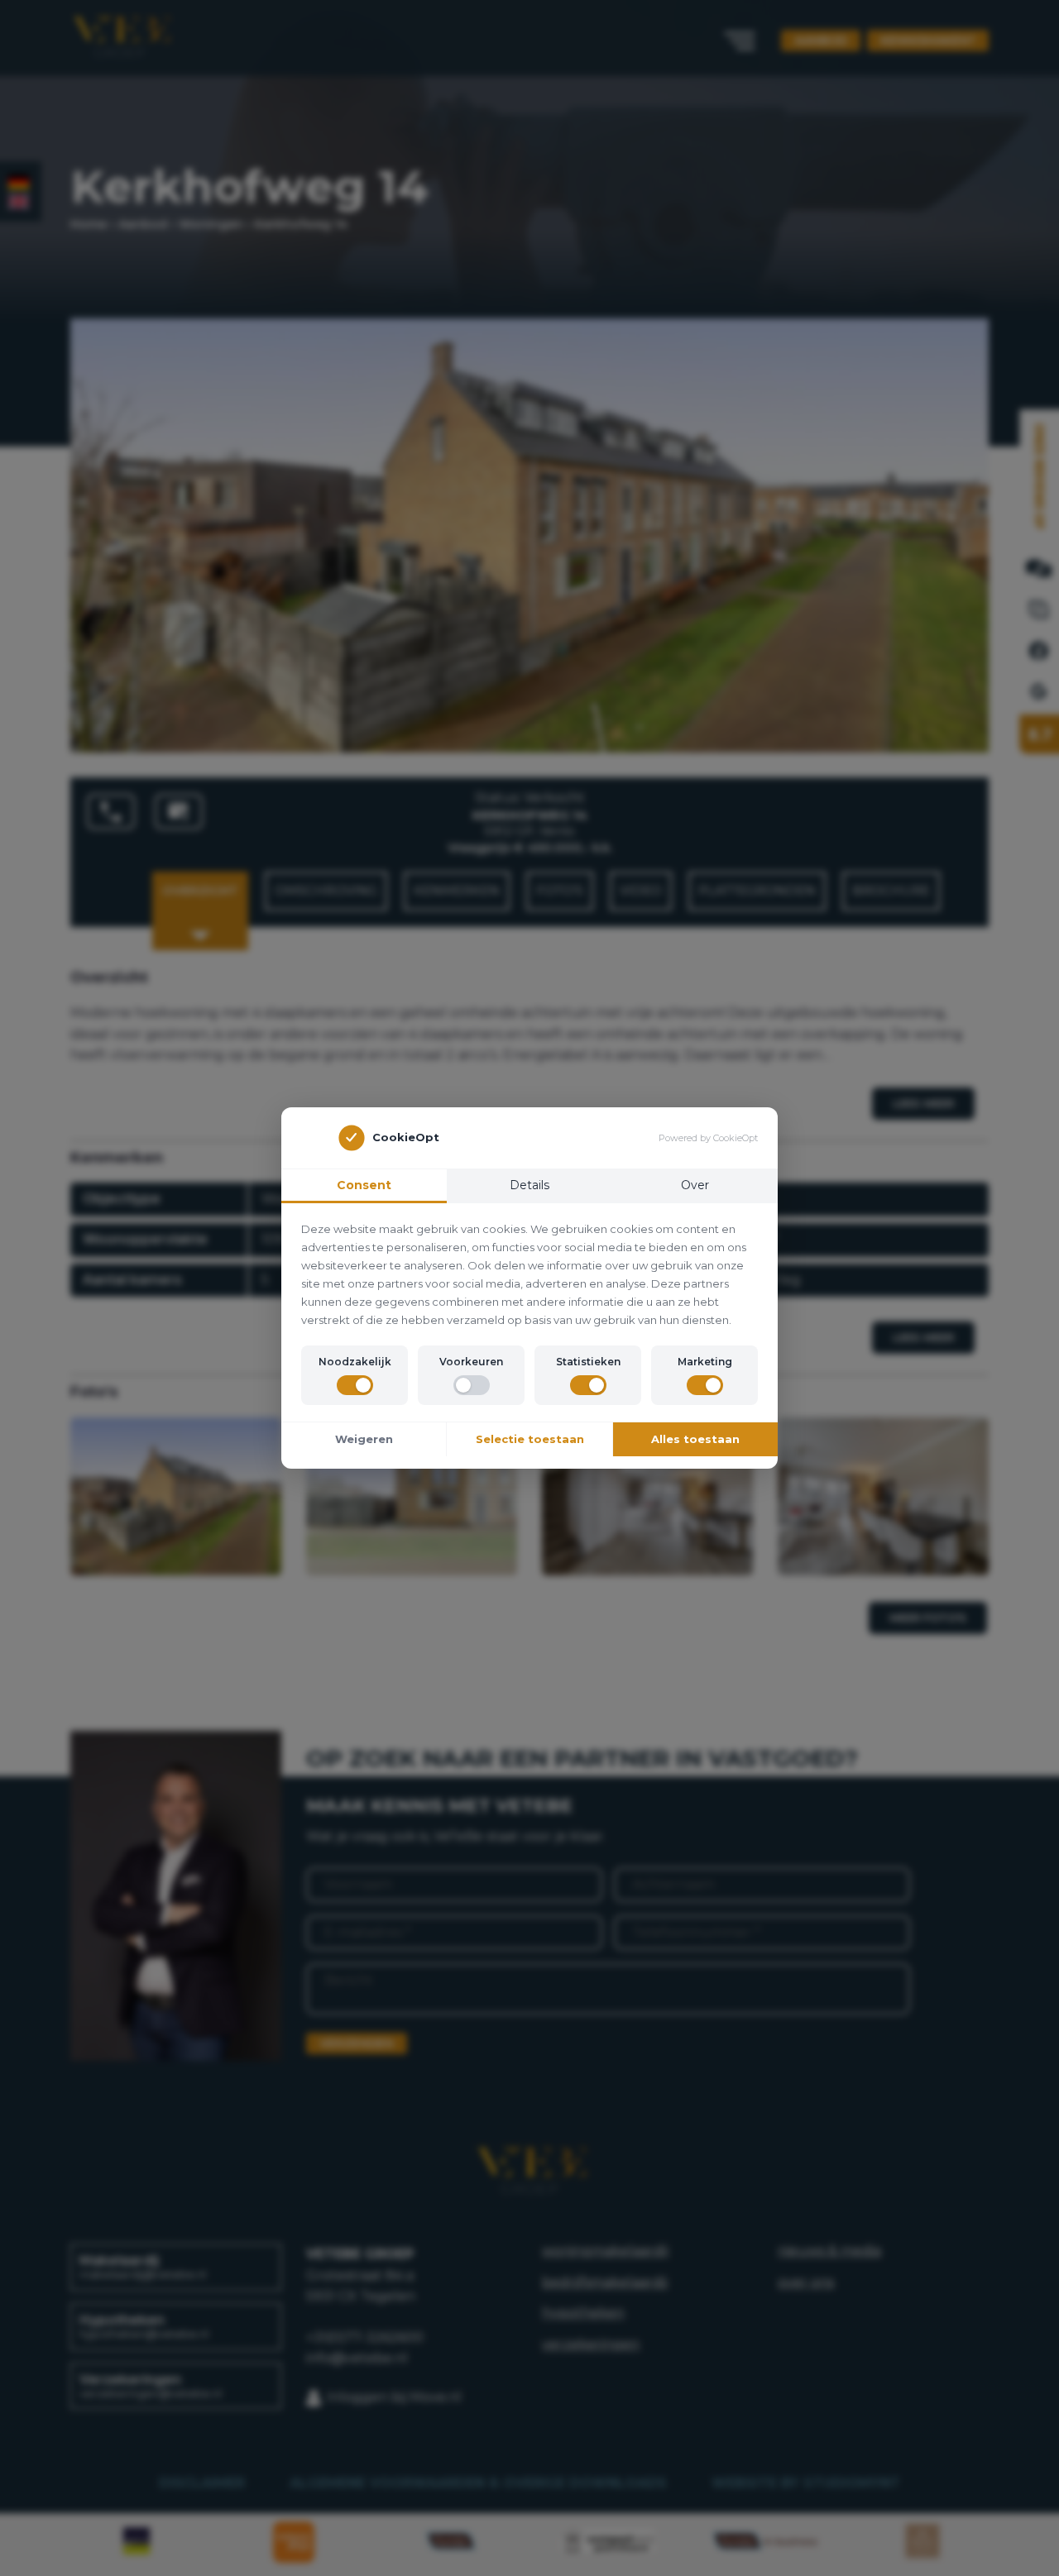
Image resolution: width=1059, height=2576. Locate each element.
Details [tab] (529, 1185)
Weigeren (364, 1439)
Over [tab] (695, 1185)
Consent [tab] (364, 1185)
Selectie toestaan (530, 1439)
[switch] (355, 1385)
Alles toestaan (695, 1439)
